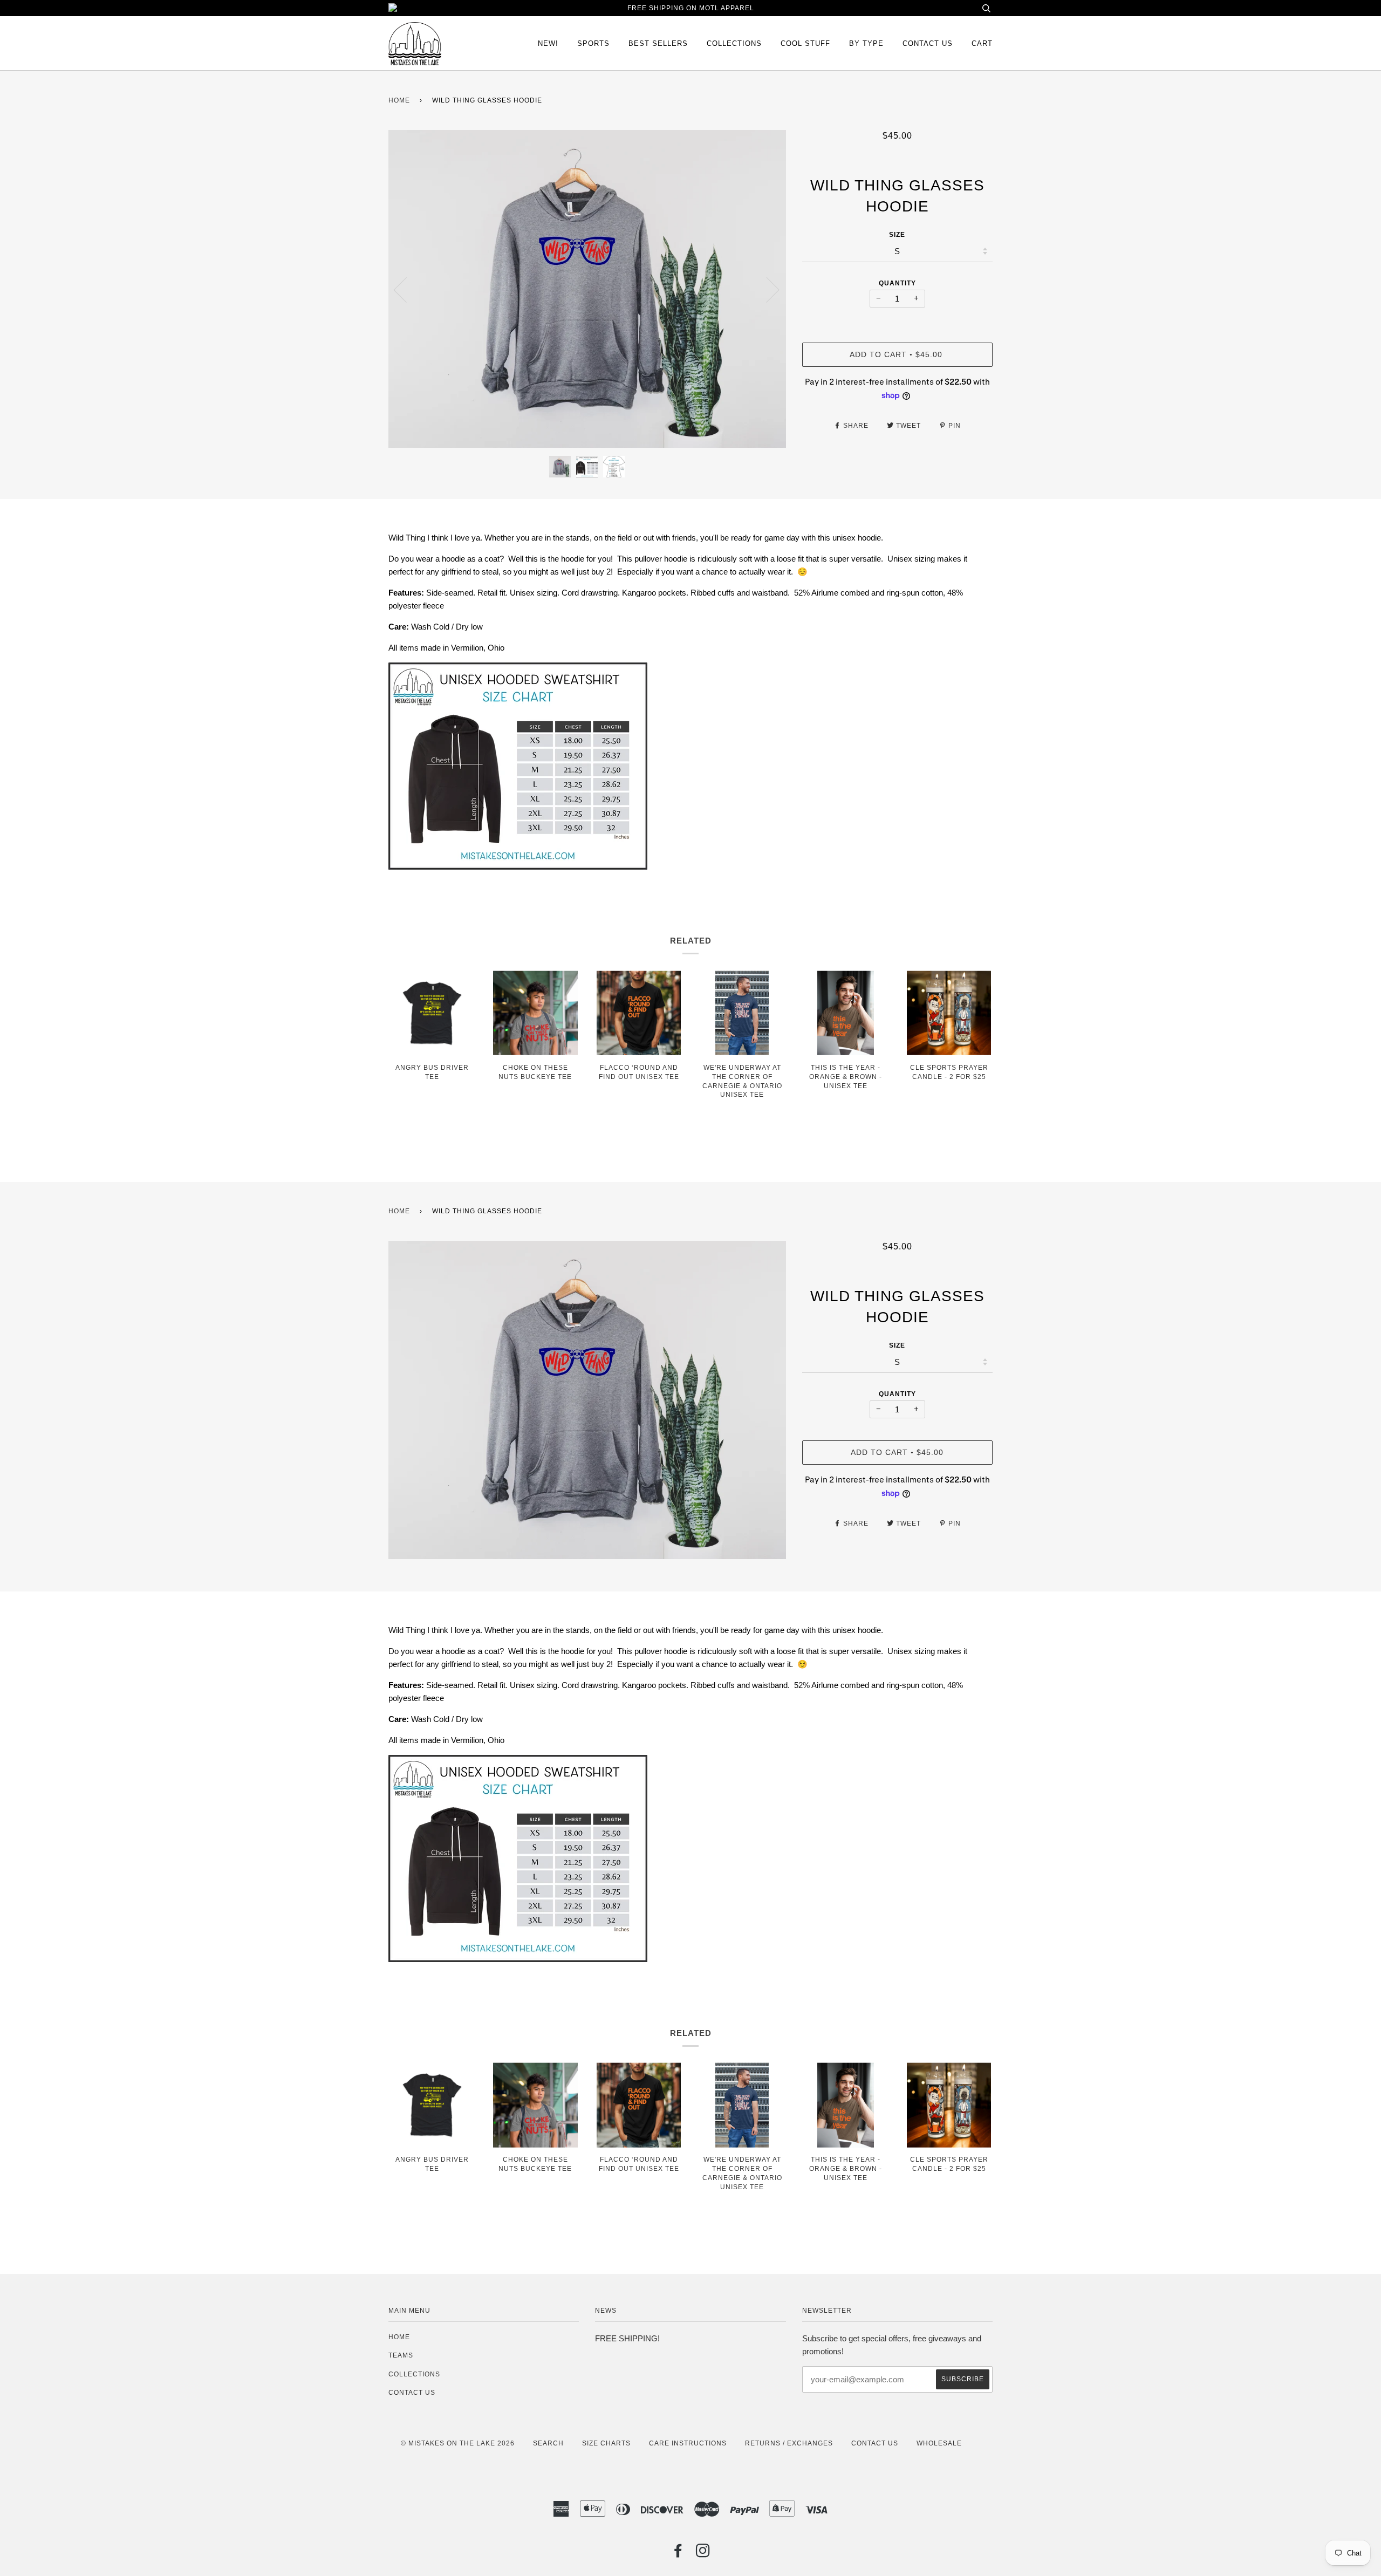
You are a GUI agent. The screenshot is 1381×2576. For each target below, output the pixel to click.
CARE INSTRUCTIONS (688, 2443)
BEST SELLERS (658, 43)
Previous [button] (407, 289)
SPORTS (593, 43)
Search (548, 2443)
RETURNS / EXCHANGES (789, 2443)
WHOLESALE (939, 2443)
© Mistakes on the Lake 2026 (458, 2443)
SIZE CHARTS (606, 2443)
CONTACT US (412, 2393)
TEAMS (401, 2355)
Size (897, 235)
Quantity (897, 283)
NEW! (548, 43)
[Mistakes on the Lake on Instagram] (703, 2554)
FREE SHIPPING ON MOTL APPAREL (691, 8)
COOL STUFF (805, 43)
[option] (587, 289)
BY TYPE (866, 43)
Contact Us (928, 43)
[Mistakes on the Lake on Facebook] (678, 2554)
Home (399, 100)
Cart (982, 43)
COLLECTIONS (734, 43)
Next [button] (766, 289)
